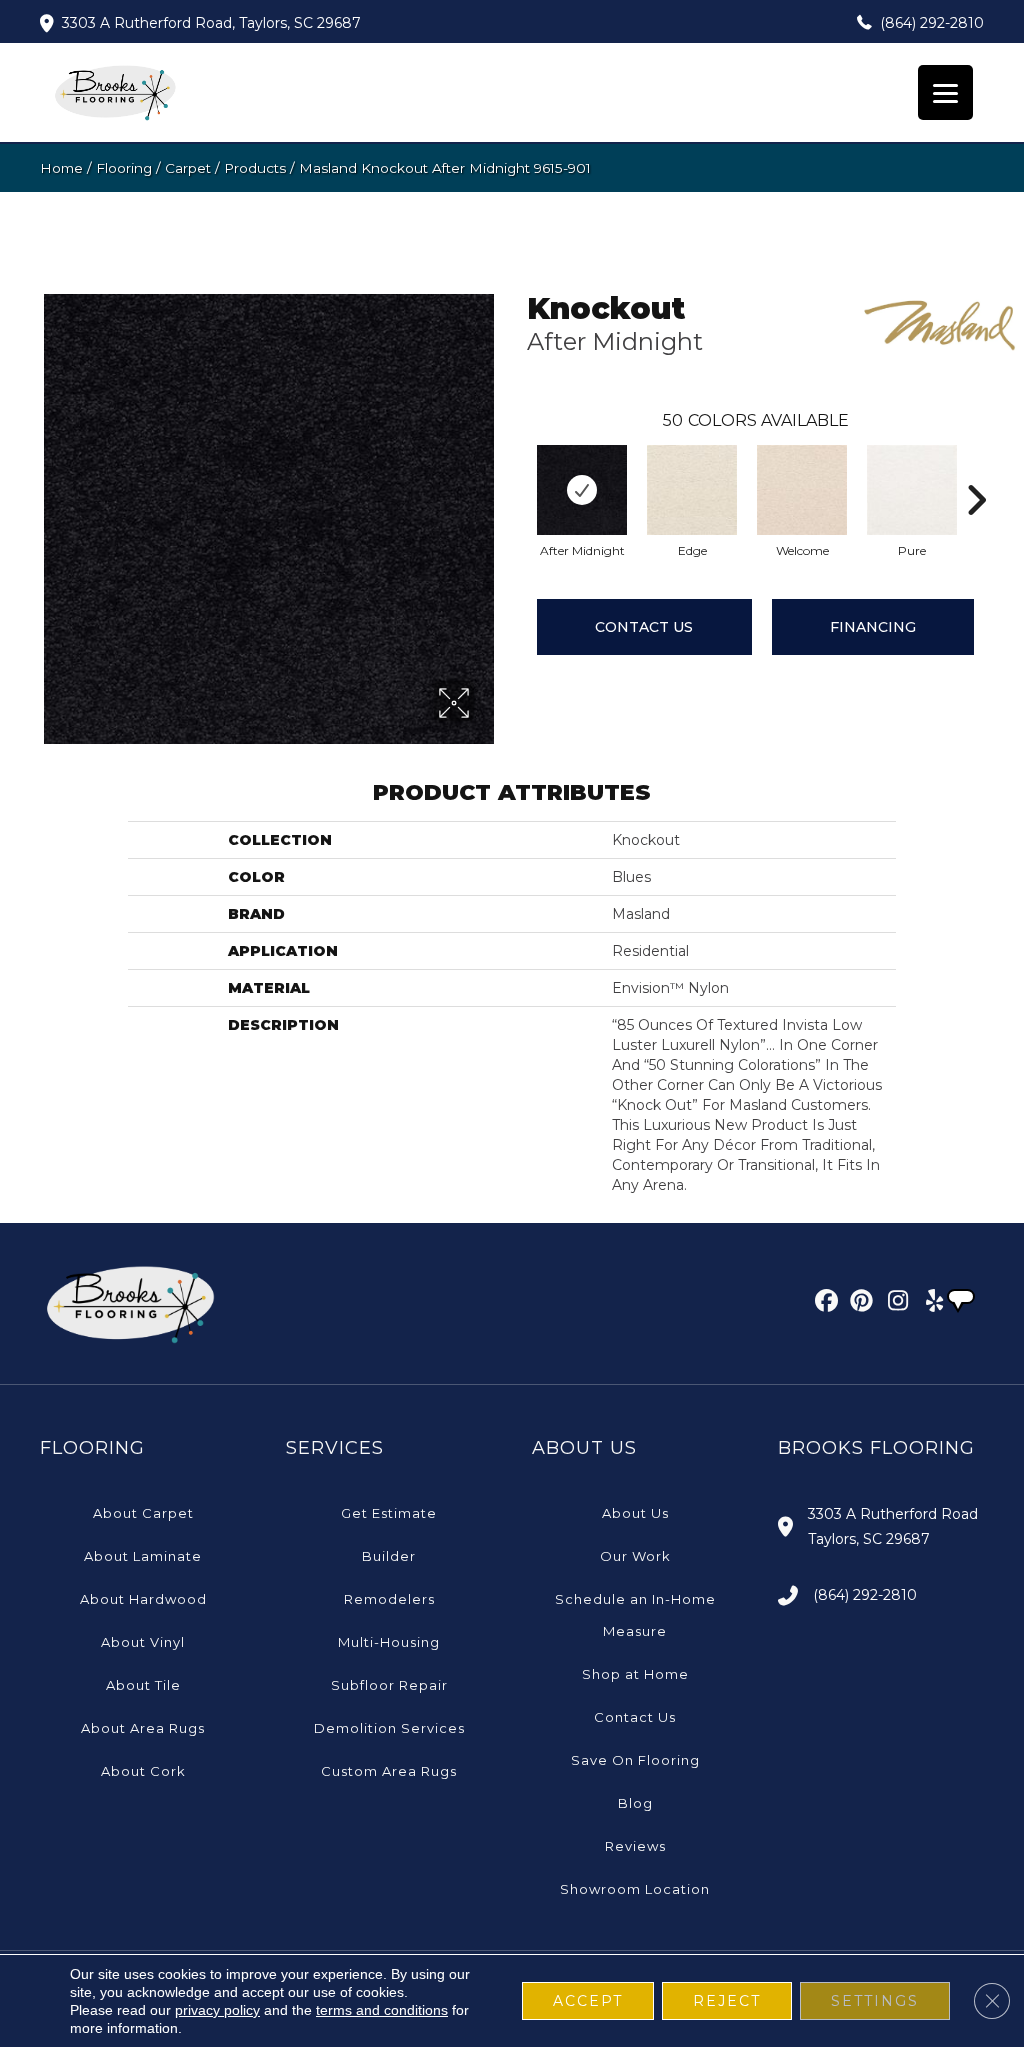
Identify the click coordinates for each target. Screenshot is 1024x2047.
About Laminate (143, 1556)
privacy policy (217, 2010)
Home (61, 168)
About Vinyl (143, 1642)
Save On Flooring (635, 1760)
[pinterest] (858, 1304)
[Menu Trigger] (945, 92)
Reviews (635, 1846)
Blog (635, 1803)
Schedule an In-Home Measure (635, 1615)
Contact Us (644, 627)
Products (255, 168)
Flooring (124, 168)
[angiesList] (963, 1303)
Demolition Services (389, 1728)
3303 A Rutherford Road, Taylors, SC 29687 (211, 23)
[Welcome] (802, 490)
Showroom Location (635, 1889)
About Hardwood (143, 1599)
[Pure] (912, 490)
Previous (517, 470)
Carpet (188, 168)
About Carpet (143, 1513)
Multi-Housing (389, 1642)
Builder (389, 1556)
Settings (875, 2001)
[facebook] (823, 1304)
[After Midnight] (582, 490)
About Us (635, 1513)
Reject (727, 2001)
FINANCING (873, 627)
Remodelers (389, 1599)
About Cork (143, 1771)
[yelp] (928, 1304)
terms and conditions (382, 2010)
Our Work (635, 1556)
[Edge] (692, 490)
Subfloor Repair (389, 1685)
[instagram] (893, 1304)
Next (976, 470)
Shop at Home (635, 1674)
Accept (588, 2001)
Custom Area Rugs (389, 1771)
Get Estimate (389, 1513)
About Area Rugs (143, 1728)
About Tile (143, 1685)
